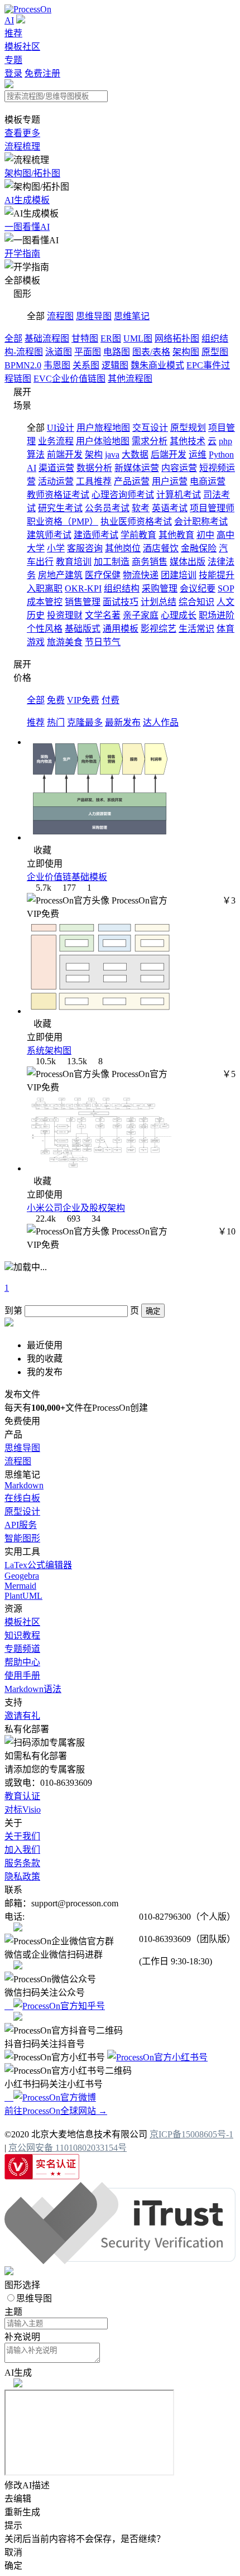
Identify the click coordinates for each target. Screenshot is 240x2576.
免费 (56, 700)
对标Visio (23, 1810)
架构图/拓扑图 (32, 173)
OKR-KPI (83, 588)
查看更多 (22, 133)
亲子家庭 (141, 615)
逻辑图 (115, 365)
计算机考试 (179, 495)
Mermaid (20, 1586)
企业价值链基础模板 (67, 877)
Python (221, 455)
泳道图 (59, 352)
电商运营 (208, 481)
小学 (56, 548)
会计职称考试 (201, 522)
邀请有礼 (22, 1716)
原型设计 (22, 1512)
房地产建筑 (60, 575)
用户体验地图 (103, 441)
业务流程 (56, 441)
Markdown (24, 1485)
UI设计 (61, 428)
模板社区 (22, 47)
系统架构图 (49, 1051)
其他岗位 (123, 548)
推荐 (13, 33)
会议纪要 (198, 588)
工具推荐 (94, 481)
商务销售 (150, 562)
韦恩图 (57, 365)
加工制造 (112, 562)
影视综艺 (159, 629)
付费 (111, 700)
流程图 (60, 316)
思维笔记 (132, 316)
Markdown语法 (33, 1689)
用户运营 (170, 481)
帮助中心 (22, 1662)
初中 (205, 535)
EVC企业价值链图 (69, 379)
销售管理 (83, 602)
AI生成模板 (27, 200)
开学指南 (22, 254)
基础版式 (83, 629)
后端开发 (169, 455)
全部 (13, 338)
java (112, 455)
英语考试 (170, 508)
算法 (36, 455)
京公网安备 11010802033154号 (68, 2148)
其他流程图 (130, 379)
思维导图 (94, 316)
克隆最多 (85, 722)
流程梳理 (22, 146)
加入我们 (22, 1850)
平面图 (88, 352)
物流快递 (141, 575)
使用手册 (22, 1676)
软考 (141, 508)
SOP (226, 588)
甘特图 (85, 338)
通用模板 (121, 629)
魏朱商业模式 (157, 365)
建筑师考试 (49, 535)
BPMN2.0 (23, 365)
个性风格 (45, 629)
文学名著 (103, 615)
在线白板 (22, 1498)
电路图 (117, 352)
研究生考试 (60, 508)
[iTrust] (120, 2261)
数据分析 (94, 468)
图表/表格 (151, 352)
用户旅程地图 (103, 428)
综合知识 (196, 602)
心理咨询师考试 (123, 495)
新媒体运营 (137, 468)
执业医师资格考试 (136, 522)
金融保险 (199, 548)
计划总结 (159, 602)
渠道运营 (56, 468)
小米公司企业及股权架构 (76, 1208)
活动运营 (56, 481)
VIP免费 (83, 700)
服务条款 (22, 1863)
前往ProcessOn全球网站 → (56, 2111)
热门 (56, 722)
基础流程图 (47, 338)
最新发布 (123, 722)
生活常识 (196, 629)
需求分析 (150, 441)
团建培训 (179, 575)
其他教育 (176, 535)
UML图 (138, 338)
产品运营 (132, 481)
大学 (36, 548)
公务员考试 (107, 508)
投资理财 (65, 615)
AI (9, 20)
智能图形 (22, 1538)
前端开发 (65, 455)
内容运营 (179, 468)
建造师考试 (96, 535)
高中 (225, 535)
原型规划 (188, 428)
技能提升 (217, 575)
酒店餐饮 (161, 548)
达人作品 (161, 722)
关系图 (86, 365)
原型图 (215, 352)
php (225, 441)
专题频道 (22, 1649)
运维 (198, 455)
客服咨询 (85, 548)
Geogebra (22, 1576)
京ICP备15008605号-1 (191, 2134)
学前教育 (138, 535)
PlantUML (23, 1596)
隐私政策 (22, 1876)
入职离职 (45, 588)
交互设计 (150, 428)
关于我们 (22, 1836)
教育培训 (74, 562)
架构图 (186, 352)
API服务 (21, 1525)
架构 (94, 455)
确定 (153, 1311)
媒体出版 (188, 562)
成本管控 (45, 602)
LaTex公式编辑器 (38, 1565)
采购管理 (160, 588)
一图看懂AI (27, 227)
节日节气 (103, 642)
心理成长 (179, 615)
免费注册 (42, 73)
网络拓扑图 (177, 338)
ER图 (111, 338)
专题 (13, 60)
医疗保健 (103, 575)
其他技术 (188, 441)
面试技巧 (121, 602)
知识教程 (22, 1635)
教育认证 (22, 1796)
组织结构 (122, 588)
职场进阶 (217, 615)
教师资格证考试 (58, 495)
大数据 (135, 455)
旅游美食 (65, 642)
